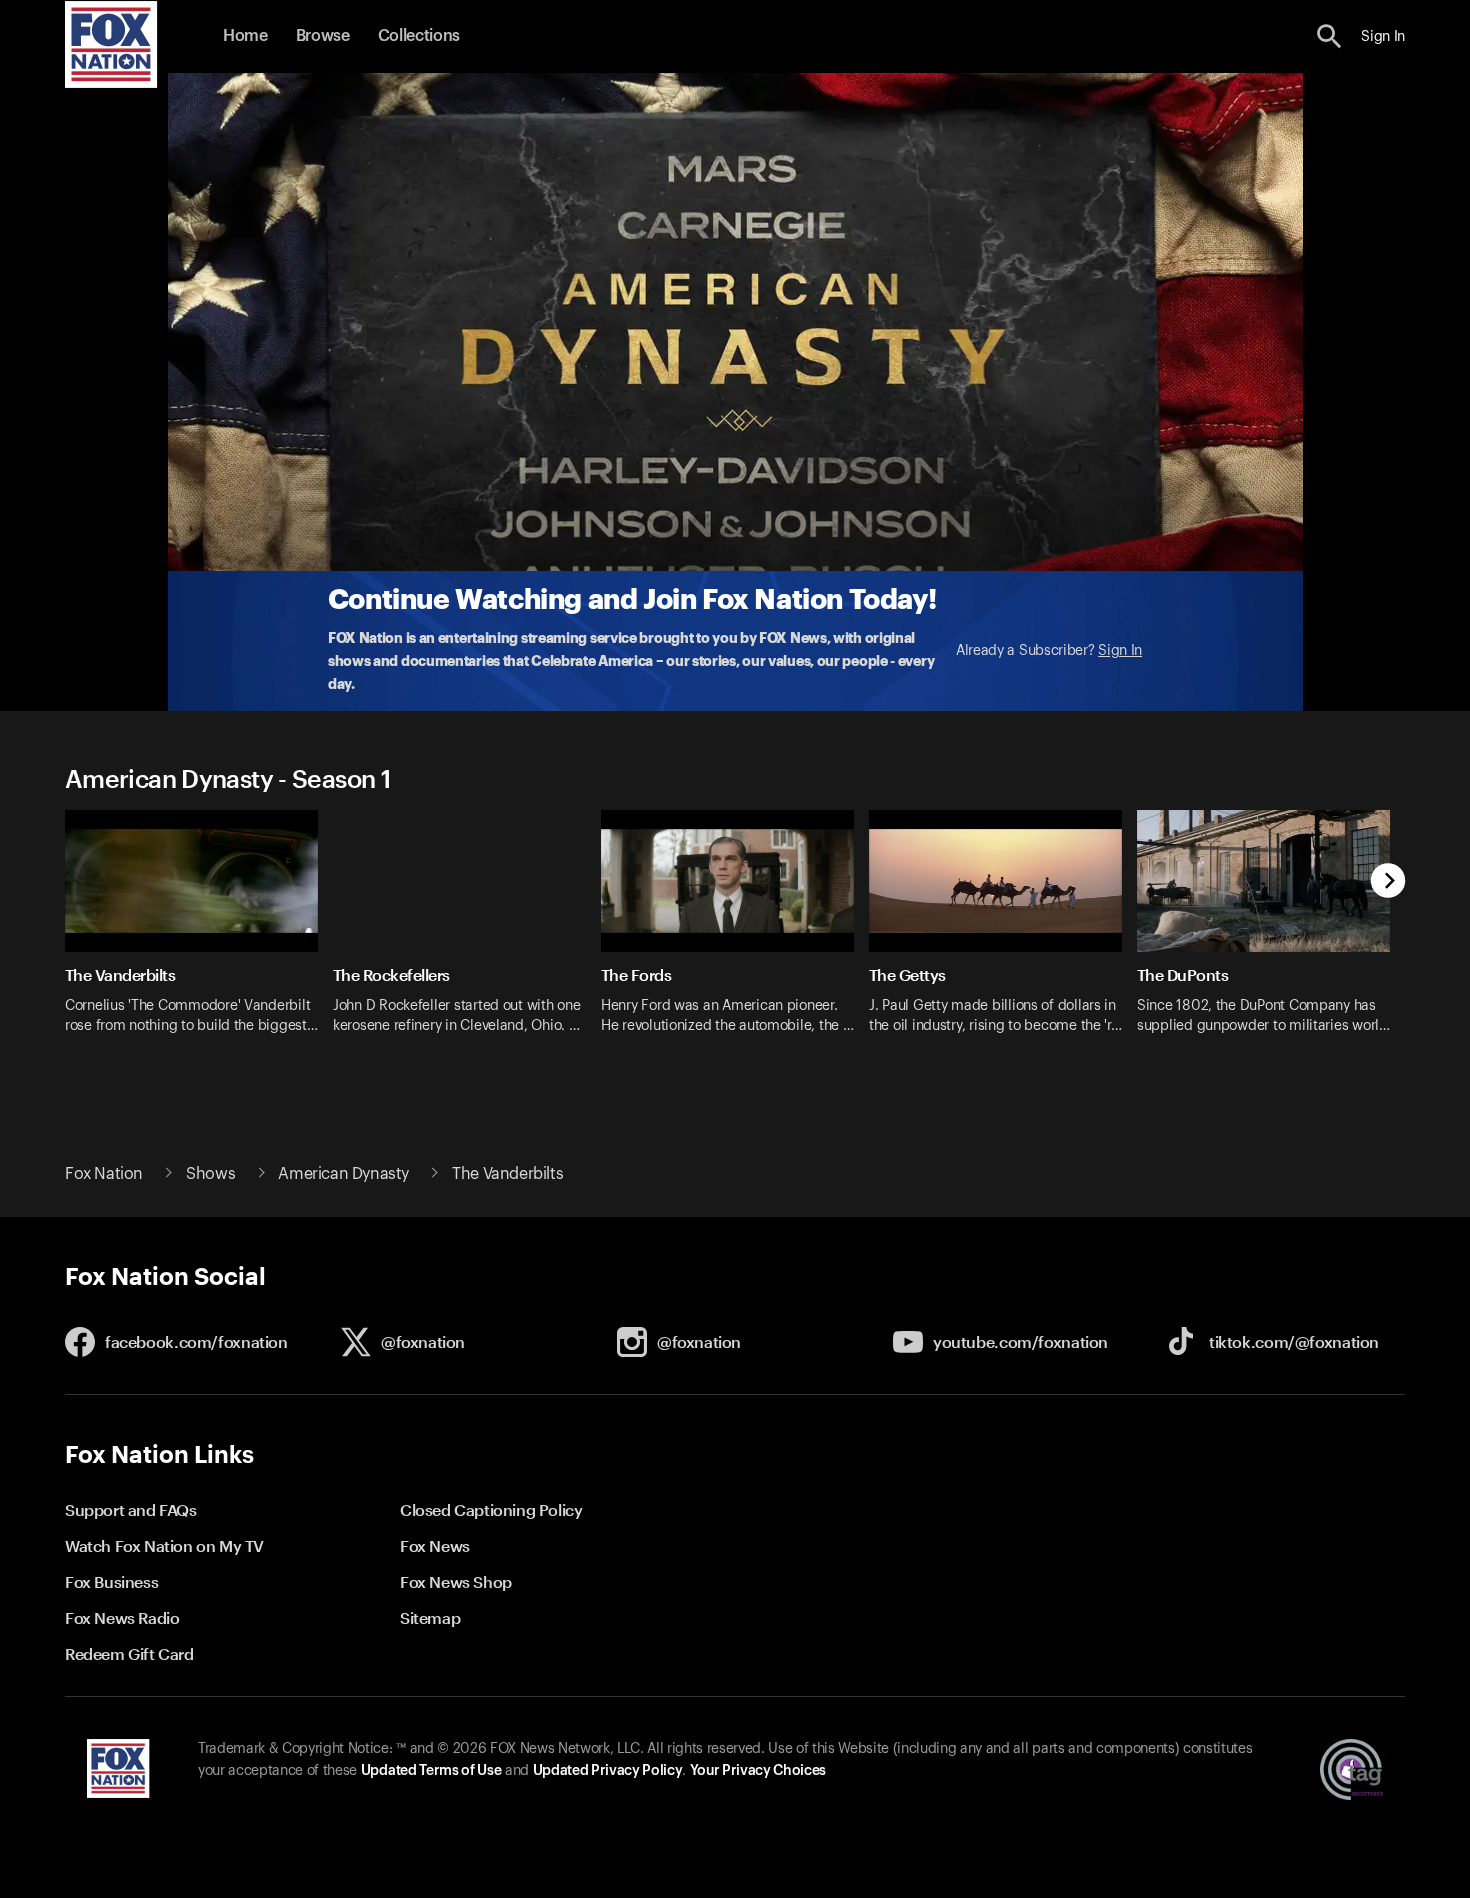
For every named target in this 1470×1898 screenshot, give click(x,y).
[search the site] (1329, 36)
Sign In (1120, 651)
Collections (419, 36)
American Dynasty (343, 1174)
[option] (199, 935)
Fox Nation (104, 1174)
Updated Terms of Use (431, 1771)
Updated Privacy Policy (608, 1771)
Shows (210, 1174)
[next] (1388, 882)
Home (245, 36)
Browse (323, 36)
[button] (1329, 36)
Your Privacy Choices (758, 1771)
